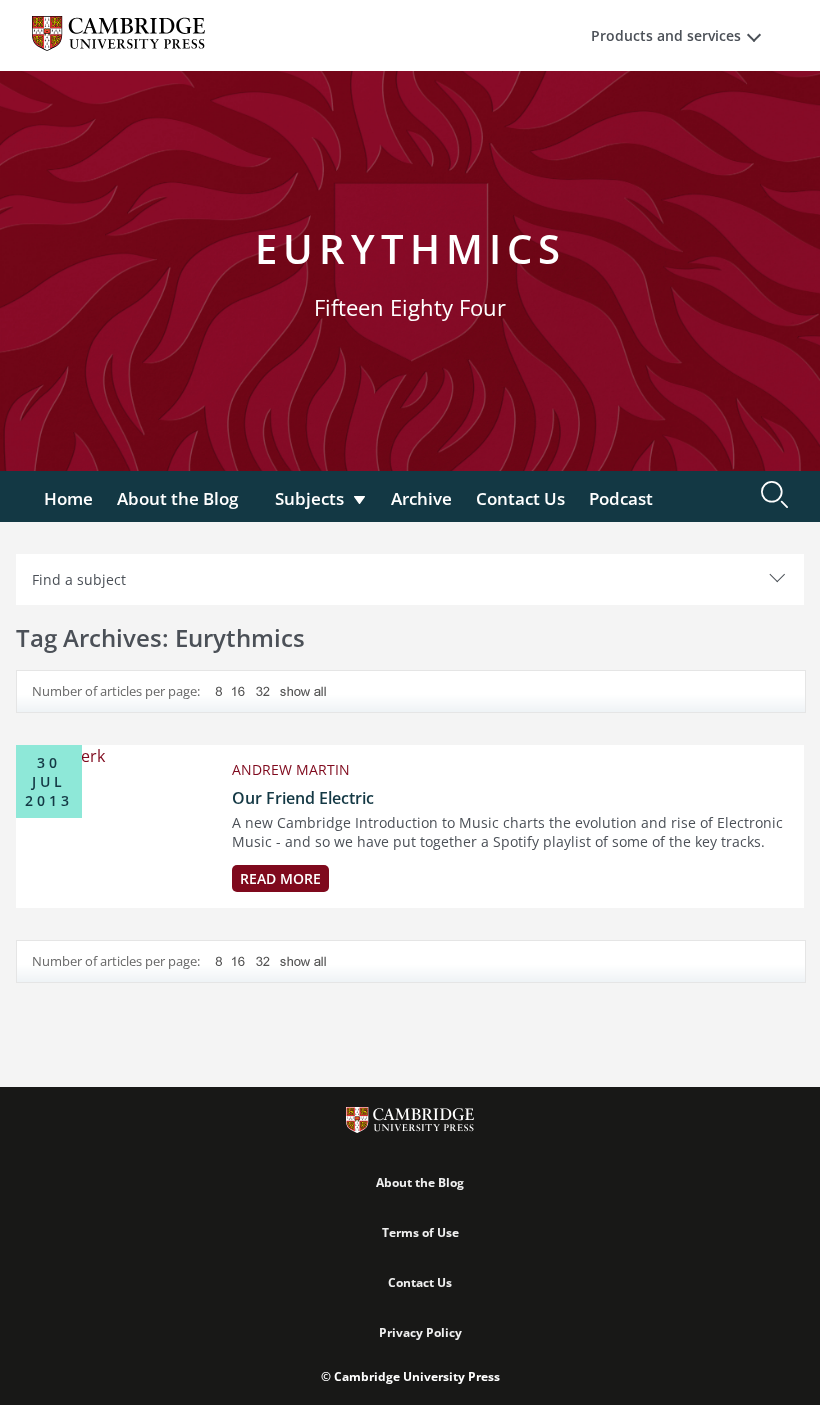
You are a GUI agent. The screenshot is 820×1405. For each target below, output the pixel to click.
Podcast (621, 498)
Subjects (309, 498)
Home (68, 498)
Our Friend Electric (303, 798)
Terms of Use (420, 1232)
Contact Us (520, 498)
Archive (421, 498)
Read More (280, 878)
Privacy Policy (420, 1332)
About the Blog (177, 498)
